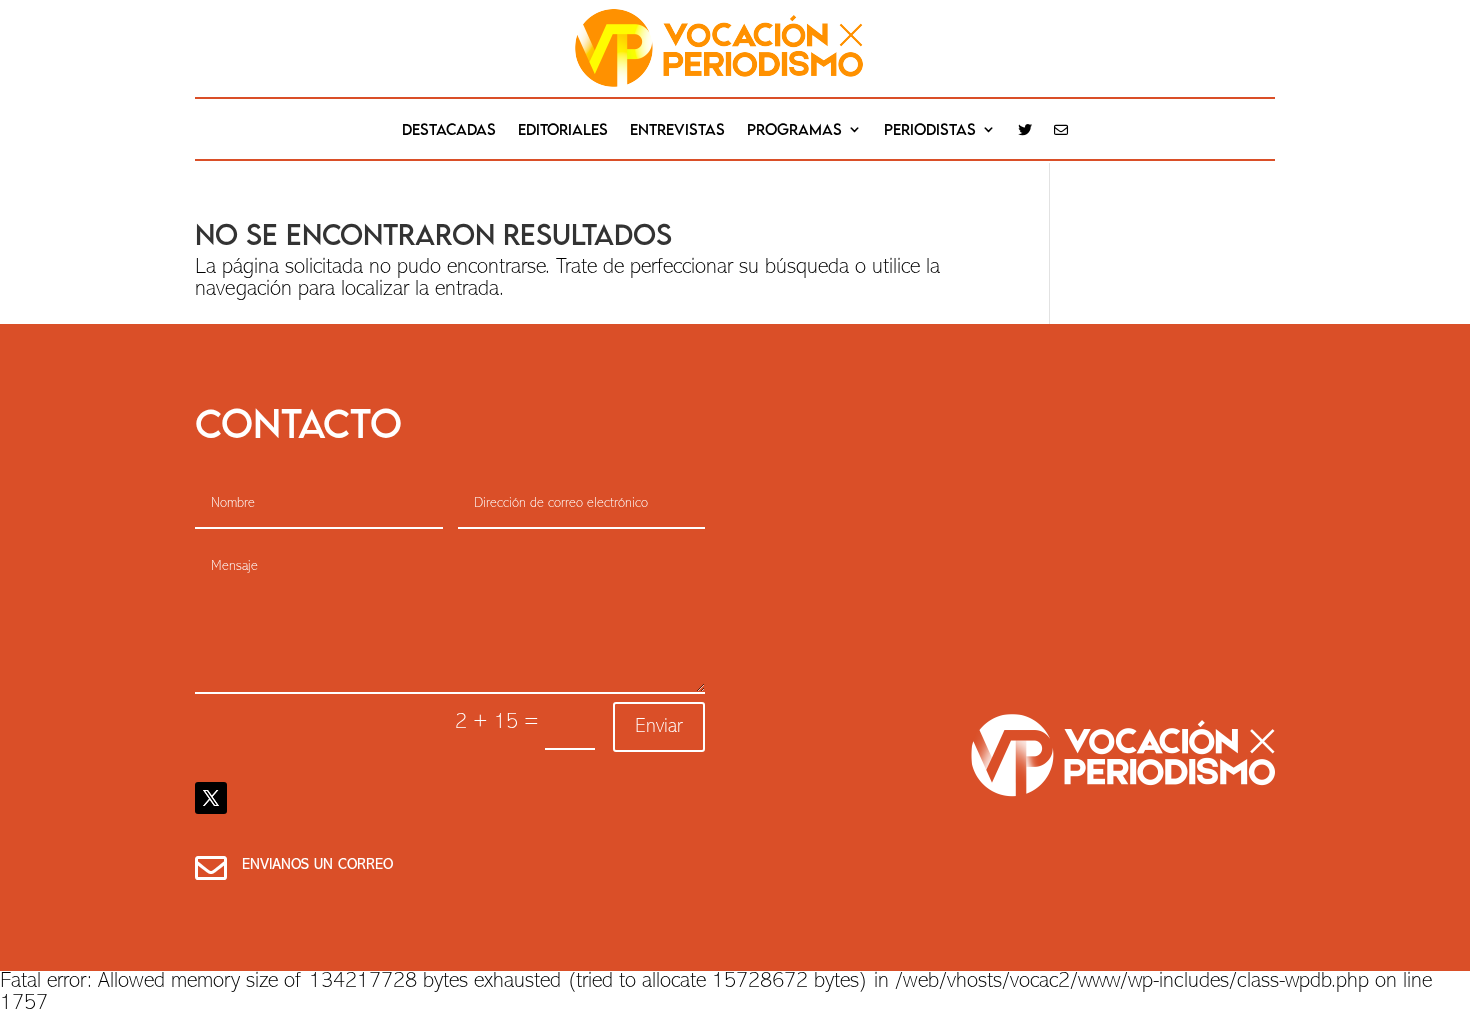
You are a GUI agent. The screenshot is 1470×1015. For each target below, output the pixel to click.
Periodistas (930, 130)
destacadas (449, 130)
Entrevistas (677, 130)
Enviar (659, 727)
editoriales (563, 130)
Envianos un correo (317, 865)
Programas (794, 130)
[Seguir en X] (211, 798)
